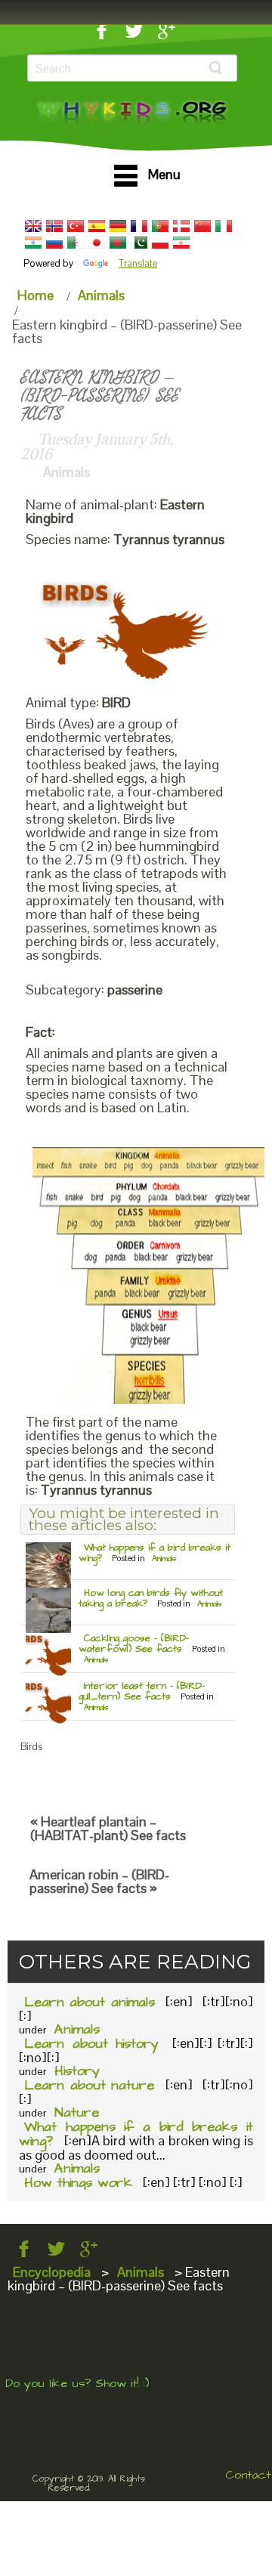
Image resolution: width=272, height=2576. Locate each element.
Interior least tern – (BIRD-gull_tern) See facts (142, 1691)
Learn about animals (90, 2002)
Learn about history (91, 2044)
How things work (78, 2183)
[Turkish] (76, 226)
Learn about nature (89, 2085)
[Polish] (160, 243)
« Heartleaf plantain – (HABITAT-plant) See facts (108, 1828)
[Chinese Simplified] (202, 226)
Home (36, 295)
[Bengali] (118, 243)
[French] (139, 226)
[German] (118, 226)
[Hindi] (33, 243)
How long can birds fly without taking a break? (151, 1598)
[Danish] (181, 226)
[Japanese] (97, 243)
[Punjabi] (139, 243)
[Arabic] (76, 243)
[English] (33, 226)
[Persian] (181, 243)
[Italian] (224, 226)
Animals (101, 295)
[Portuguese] (160, 226)
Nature (77, 2112)
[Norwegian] (54, 226)
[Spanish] (97, 226)
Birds (31, 1747)
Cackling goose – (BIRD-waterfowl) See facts (134, 1644)
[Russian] (54, 243)
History (77, 2071)
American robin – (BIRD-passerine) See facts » (99, 1881)
